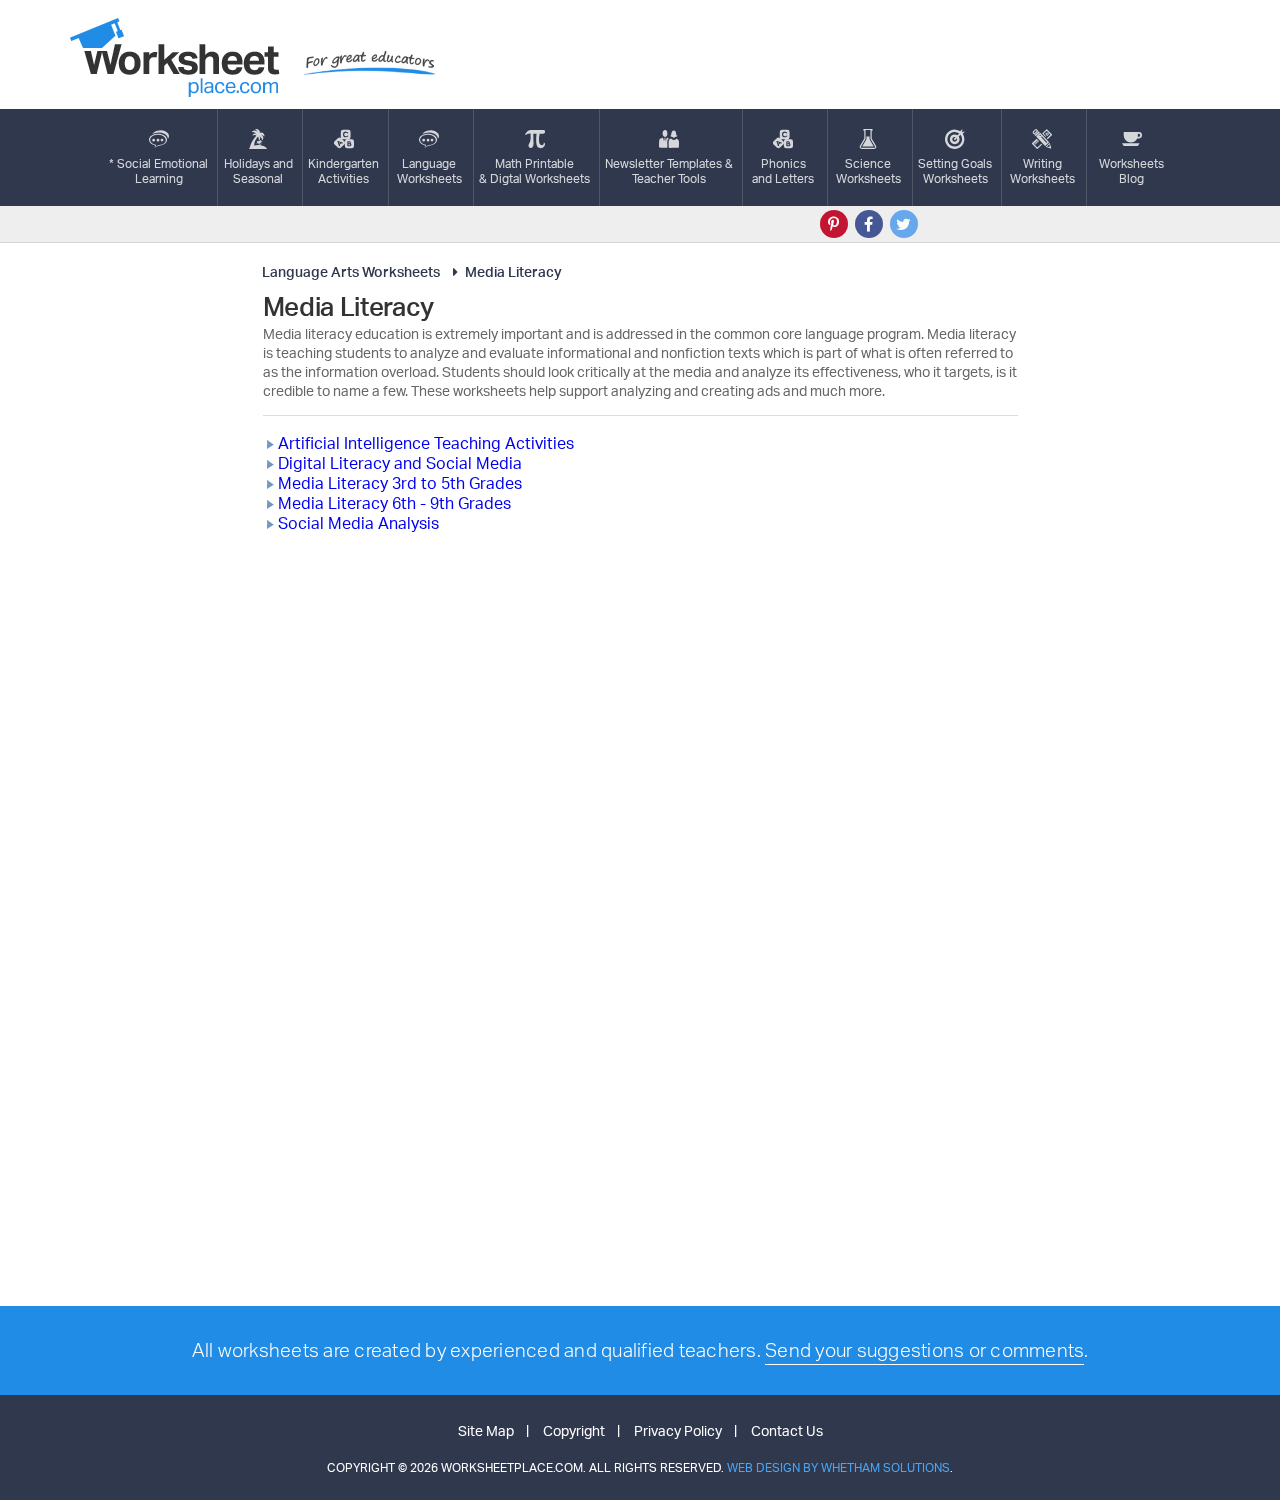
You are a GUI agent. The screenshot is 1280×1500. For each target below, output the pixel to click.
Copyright (574, 1430)
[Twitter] (904, 224)
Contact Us (787, 1430)
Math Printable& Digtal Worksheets (534, 171)
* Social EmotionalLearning (158, 171)
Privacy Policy (678, 1430)
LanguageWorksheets (429, 171)
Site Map (486, 1430)
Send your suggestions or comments (924, 1350)
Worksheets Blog (1131, 171)
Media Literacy (513, 271)
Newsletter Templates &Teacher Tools (669, 171)
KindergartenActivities (343, 171)
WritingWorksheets (1042, 171)
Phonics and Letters (783, 171)
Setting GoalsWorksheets (955, 171)
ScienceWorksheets (868, 171)
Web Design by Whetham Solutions (838, 1467)
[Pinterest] (834, 224)
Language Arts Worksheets (351, 271)
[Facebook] (869, 224)
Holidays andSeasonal (258, 171)
